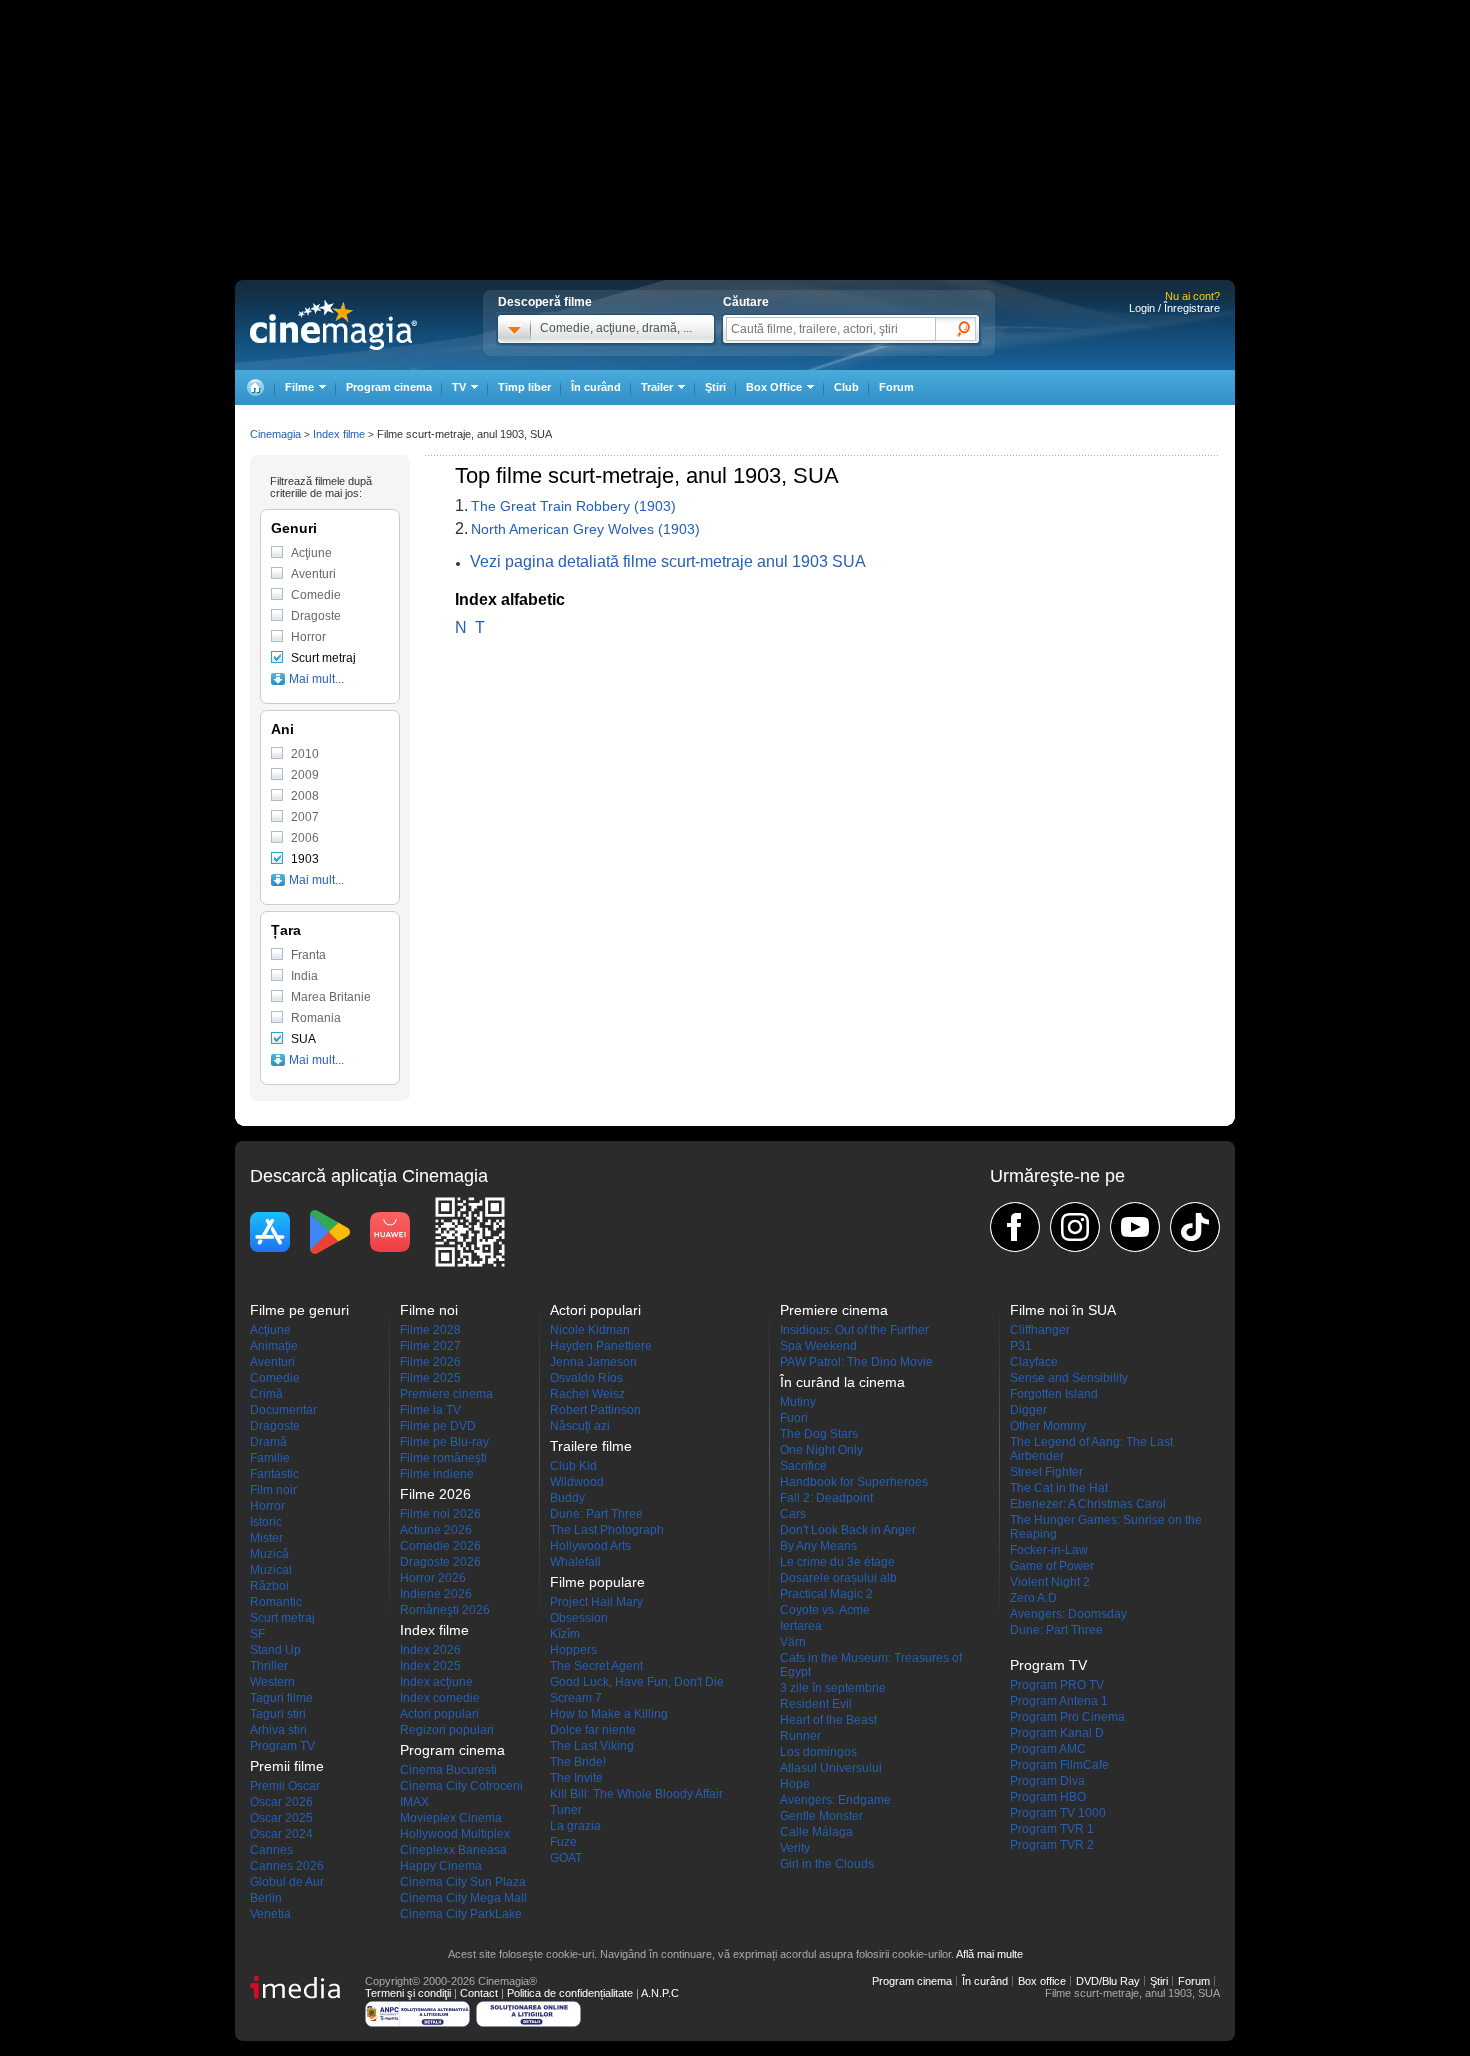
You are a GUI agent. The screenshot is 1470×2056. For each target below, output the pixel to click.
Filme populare (597, 1582)
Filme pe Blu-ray (444, 1442)
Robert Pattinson (595, 1410)
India (304, 976)
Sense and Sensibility (1069, 1378)
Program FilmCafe (1059, 1765)
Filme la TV (430, 1410)
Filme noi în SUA (1063, 1310)
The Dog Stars (819, 1434)
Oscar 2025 (281, 1818)
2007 (305, 817)
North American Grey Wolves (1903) (585, 529)
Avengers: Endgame (835, 1800)
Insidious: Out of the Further (854, 1330)
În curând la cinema (842, 1382)
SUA (303, 1039)
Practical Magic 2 (826, 1594)
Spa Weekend (818, 1346)
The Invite (576, 1778)
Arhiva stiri (278, 1730)
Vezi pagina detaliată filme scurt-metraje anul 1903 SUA (668, 561)
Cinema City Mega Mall (463, 1898)
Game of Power (1052, 1566)
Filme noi (429, 1310)
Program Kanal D (1057, 1733)
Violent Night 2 (1050, 1582)
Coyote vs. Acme (825, 1610)
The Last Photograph (607, 1530)
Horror (308, 637)
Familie (270, 1458)
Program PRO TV (1057, 1685)
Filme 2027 (430, 1346)
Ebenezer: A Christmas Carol (1088, 1504)
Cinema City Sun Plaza (463, 1882)
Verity (795, 1848)
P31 (1021, 1346)
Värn (793, 1642)
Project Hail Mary (596, 1602)
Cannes (271, 1850)
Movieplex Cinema (451, 1818)
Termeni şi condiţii (408, 1993)
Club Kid (573, 1466)
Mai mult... (316, 679)
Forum (896, 387)
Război (269, 1586)
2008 (305, 796)
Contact (479, 1993)
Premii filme (287, 1766)
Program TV (282, 1746)
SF (257, 1634)
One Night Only (821, 1450)
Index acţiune (436, 1682)
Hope (795, 1784)
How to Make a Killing (609, 1714)
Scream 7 (576, 1698)
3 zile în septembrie (833, 1688)
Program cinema (389, 387)
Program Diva (1047, 1781)
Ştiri (715, 387)
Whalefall (575, 1562)
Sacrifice (803, 1466)
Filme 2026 (430, 1362)
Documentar (283, 1410)
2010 (305, 754)
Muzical (271, 1570)
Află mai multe (989, 1954)
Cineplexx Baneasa (453, 1850)
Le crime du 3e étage (837, 1562)
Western (272, 1682)
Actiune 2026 (436, 1530)
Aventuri (313, 574)
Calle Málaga (816, 1832)
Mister (266, 1538)
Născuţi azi (580, 1426)
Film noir (273, 1490)
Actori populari (439, 1714)
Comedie (316, 595)
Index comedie (440, 1698)
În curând (596, 387)
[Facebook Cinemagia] (1015, 1227)
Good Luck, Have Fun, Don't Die (637, 1682)
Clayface (1034, 1362)
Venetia (270, 1914)
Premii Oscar (285, 1786)
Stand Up (275, 1650)
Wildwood (577, 1482)
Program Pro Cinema (1067, 1717)
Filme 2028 (430, 1330)
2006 (305, 838)
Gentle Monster (821, 1816)
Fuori (794, 1418)
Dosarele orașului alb (838, 1578)
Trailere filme (591, 1446)
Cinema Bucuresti (448, 1770)
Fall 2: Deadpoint (826, 1498)
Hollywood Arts (590, 1546)
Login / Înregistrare (1174, 308)
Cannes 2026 (287, 1866)
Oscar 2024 (281, 1834)
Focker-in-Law (1049, 1550)
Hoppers (573, 1650)
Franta (308, 955)
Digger (1028, 1410)
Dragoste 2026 (440, 1562)
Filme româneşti (443, 1458)
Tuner (566, 1810)
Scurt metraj (323, 658)
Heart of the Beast (828, 1720)
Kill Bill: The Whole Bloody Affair (636, 1794)
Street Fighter (1046, 1472)
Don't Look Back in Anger (848, 1530)
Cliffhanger (1040, 1330)
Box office (1042, 1981)
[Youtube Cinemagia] (1135, 1227)
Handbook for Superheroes (854, 1482)
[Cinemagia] (255, 387)
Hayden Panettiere (601, 1346)
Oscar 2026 (281, 1802)
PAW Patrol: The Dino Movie (856, 1362)
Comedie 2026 (440, 1546)
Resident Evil (816, 1704)
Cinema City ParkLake (461, 1914)
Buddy (567, 1498)
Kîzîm (565, 1634)
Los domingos (818, 1752)
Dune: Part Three (596, 1514)
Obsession (579, 1618)
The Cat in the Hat (1059, 1488)
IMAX (414, 1802)
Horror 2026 (433, 1578)
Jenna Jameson (593, 1362)
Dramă (268, 1442)
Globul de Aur (287, 1882)
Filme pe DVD (438, 1426)
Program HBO (1048, 1797)
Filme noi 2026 (440, 1514)
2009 (305, 775)
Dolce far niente (593, 1730)
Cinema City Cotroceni (461, 1786)
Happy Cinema (441, 1866)
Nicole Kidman (590, 1330)
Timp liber (524, 387)
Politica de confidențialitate (570, 1993)
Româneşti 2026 (445, 1610)
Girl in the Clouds (827, 1864)
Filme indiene (437, 1474)
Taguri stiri (278, 1714)
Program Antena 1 (1059, 1701)
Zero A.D (1033, 1598)
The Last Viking (592, 1746)
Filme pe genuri (299, 1310)
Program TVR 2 (1052, 1845)
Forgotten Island (1054, 1394)
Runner (800, 1736)
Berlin (266, 1898)
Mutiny (798, 1402)
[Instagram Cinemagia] (1075, 1227)
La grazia (575, 1826)
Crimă (266, 1394)
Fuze (563, 1842)
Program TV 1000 (1058, 1813)
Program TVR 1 (1052, 1829)
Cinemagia (275, 434)
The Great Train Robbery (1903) (573, 506)
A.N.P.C (660, 1993)
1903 (305, 859)
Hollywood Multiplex (455, 1834)
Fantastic (274, 1474)
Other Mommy (1048, 1426)
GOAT (566, 1858)
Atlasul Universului (831, 1768)
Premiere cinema (446, 1394)
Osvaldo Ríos (586, 1378)
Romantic (276, 1602)
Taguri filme (281, 1698)
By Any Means (818, 1546)
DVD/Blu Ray (1108, 1981)
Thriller (269, 1666)
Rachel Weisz (587, 1394)
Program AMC (1048, 1749)
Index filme (339, 434)
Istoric (266, 1522)
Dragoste (316, 616)
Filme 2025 (430, 1378)
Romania (316, 1018)
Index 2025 (430, 1666)
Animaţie (274, 1346)
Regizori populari (447, 1730)
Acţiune (311, 553)
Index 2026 (430, 1650)
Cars (793, 1514)
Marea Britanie (331, 997)
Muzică (269, 1554)
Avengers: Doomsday (1068, 1614)
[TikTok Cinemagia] (1195, 1227)
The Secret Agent (596, 1666)
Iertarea (801, 1626)
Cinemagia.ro (333, 325)
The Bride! (578, 1762)
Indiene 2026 (436, 1594)
